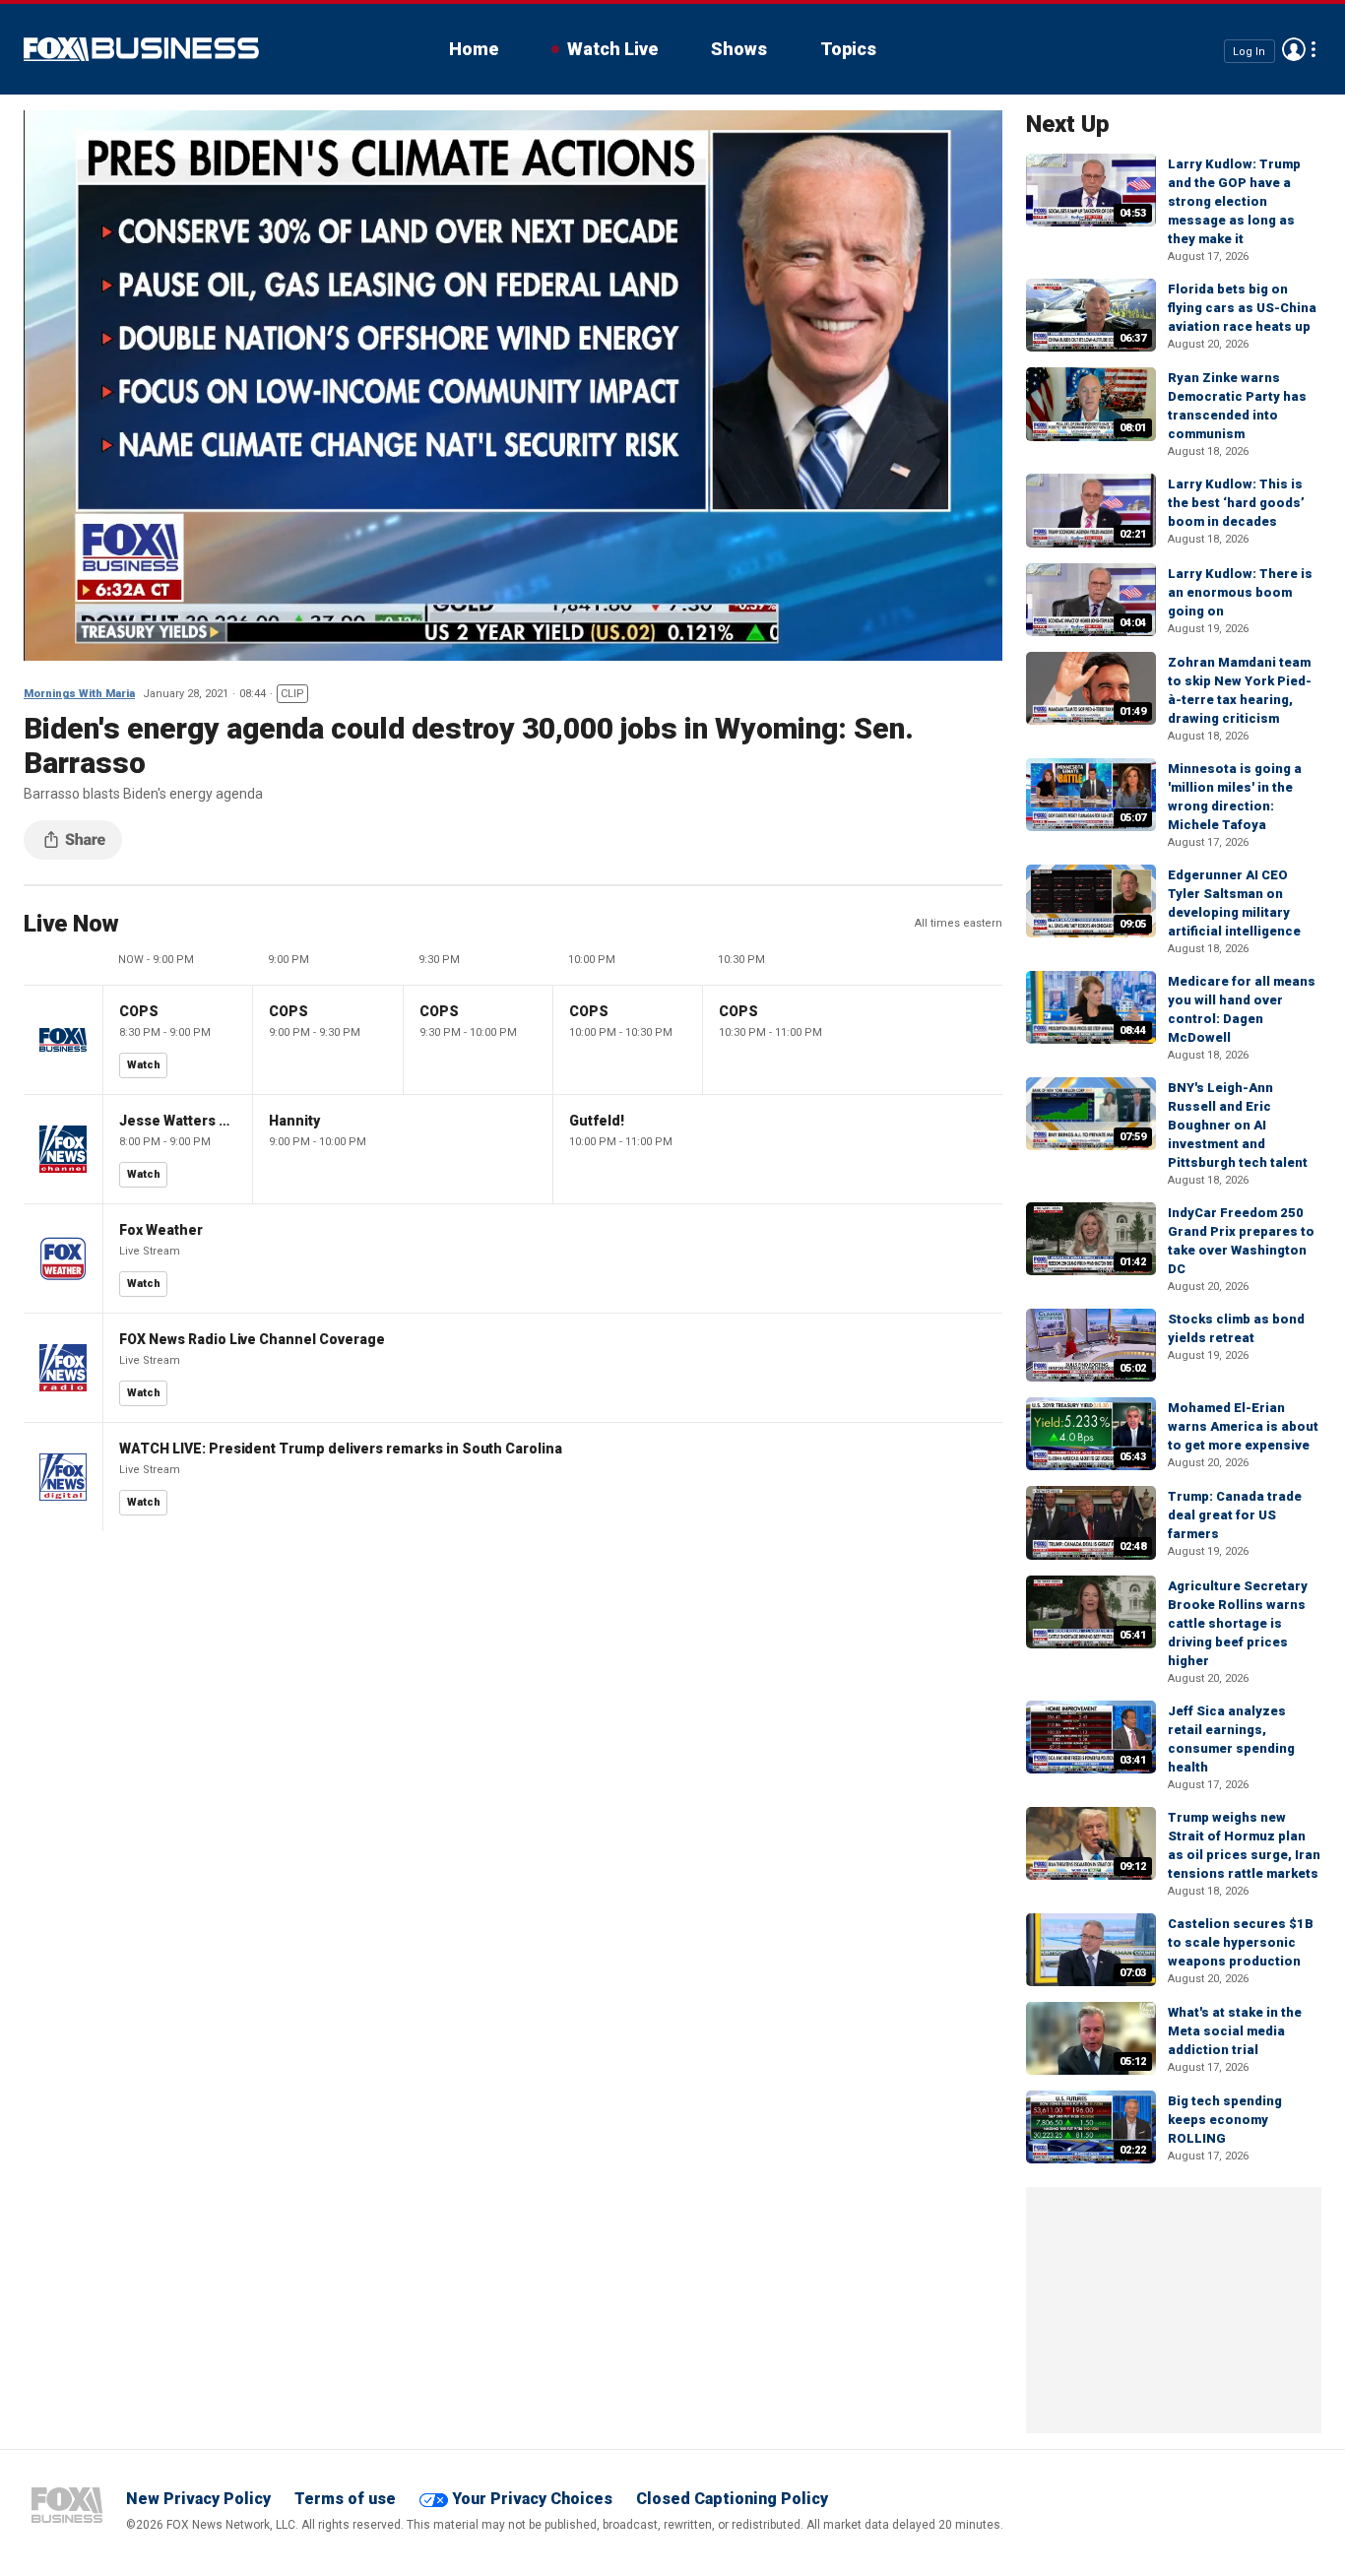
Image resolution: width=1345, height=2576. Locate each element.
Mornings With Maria (79, 694)
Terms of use (345, 2499)
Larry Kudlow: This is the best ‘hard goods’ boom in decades (1236, 503)
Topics (848, 49)
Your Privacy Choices (532, 2499)
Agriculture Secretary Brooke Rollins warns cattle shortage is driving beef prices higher (1238, 1623)
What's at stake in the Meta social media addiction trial (1235, 2031)
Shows (739, 49)
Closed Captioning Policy (732, 2499)
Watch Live (612, 49)
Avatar (1294, 49)
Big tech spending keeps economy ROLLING (1225, 2120)
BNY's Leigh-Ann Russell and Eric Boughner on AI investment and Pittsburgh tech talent (1238, 1125)
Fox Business (141, 49)
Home (474, 49)
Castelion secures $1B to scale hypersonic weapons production (1241, 1942)
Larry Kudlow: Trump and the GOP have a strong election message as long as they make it (1234, 201)
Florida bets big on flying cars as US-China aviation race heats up (1242, 308)
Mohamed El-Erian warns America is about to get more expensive (1243, 1426)
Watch (144, 1065)
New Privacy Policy (198, 2499)
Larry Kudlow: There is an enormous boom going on (1240, 592)
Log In (1249, 51)
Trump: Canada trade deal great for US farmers (1235, 1515)
